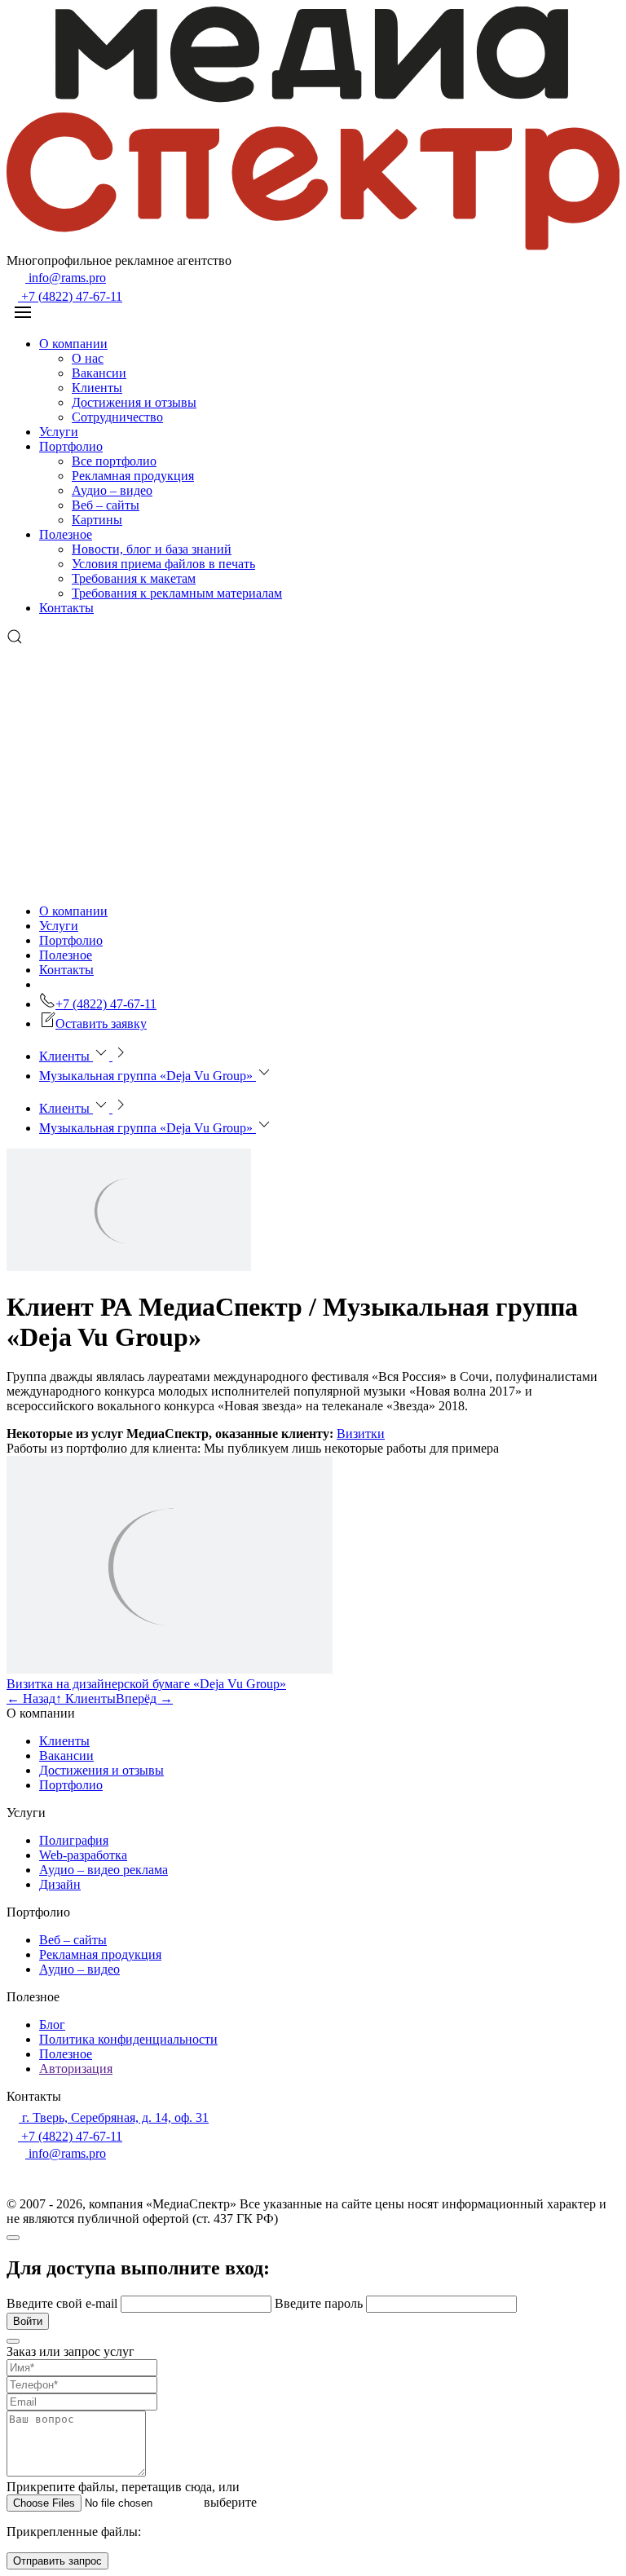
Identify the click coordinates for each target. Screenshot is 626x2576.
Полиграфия (74, 1840)
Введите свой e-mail (64, 2303)
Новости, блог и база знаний (152, 549)
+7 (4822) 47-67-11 (70, 296)
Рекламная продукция (133, 476)
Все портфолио (114, 461)
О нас (88, 358)
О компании (73, 344)
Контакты (66, 608)
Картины (97, 520)
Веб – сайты (106, 505)
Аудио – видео (112, 490)
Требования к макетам (134, 578)
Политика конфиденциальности (128, 2039)
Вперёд (144, 1698)
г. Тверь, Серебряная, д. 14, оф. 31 (114, 2117)
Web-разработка (83, 1855)
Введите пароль (320, 2303)
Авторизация (76, 2069)
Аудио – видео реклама (104, 1870)
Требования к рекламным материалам (177, 593)
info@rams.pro (66, 278)
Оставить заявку (101, 1023)
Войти (28, 2321)
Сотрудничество (117, 417)
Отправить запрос (57, 2561)
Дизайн (60, 1884)
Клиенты (97, 388)
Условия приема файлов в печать (163, 564)
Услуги (59, 432)
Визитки (361, 1434)
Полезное (66, 534)
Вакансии (99, 373)
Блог (52, 2025)
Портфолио (71, 446)
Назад (31, 1698)
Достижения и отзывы (134, 402)
